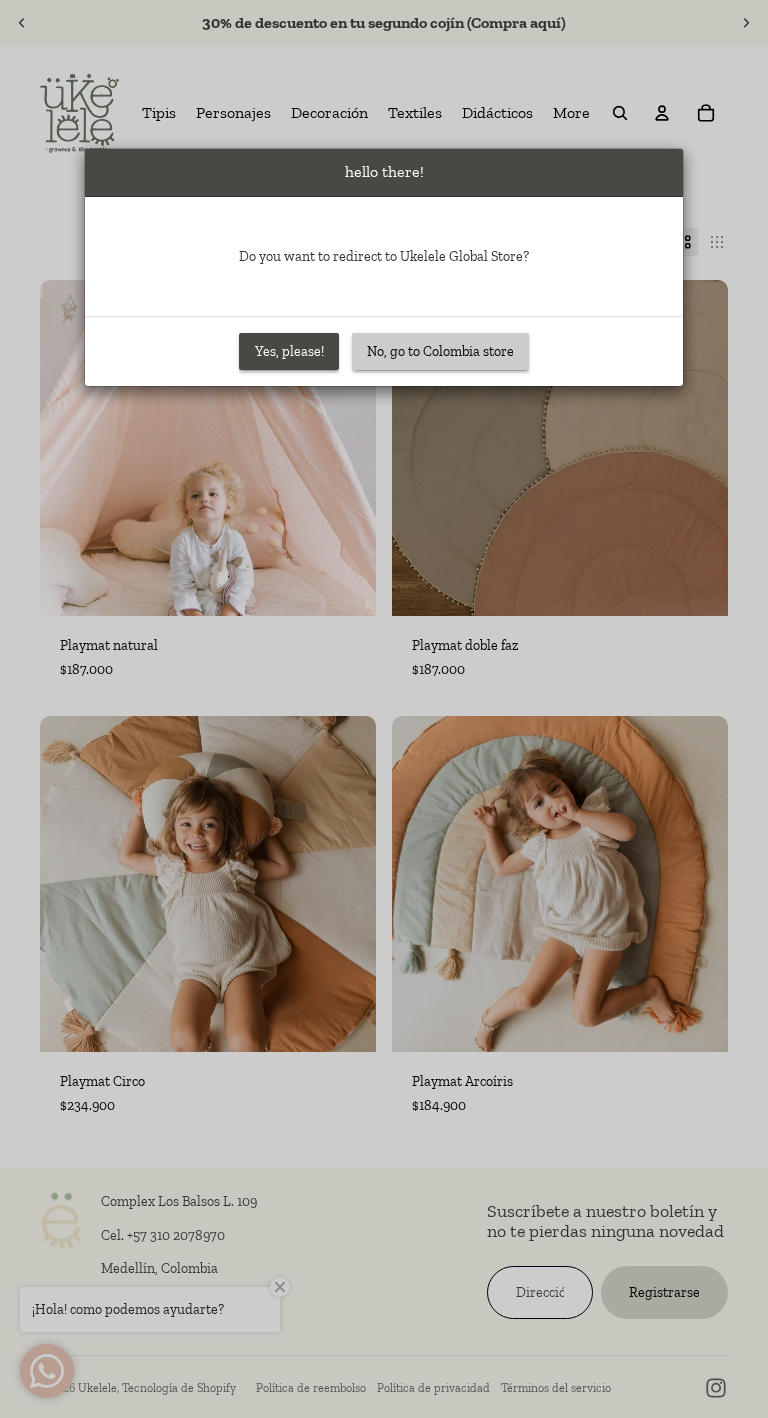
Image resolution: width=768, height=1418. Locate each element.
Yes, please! (289, 351)
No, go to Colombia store (440, 351)
